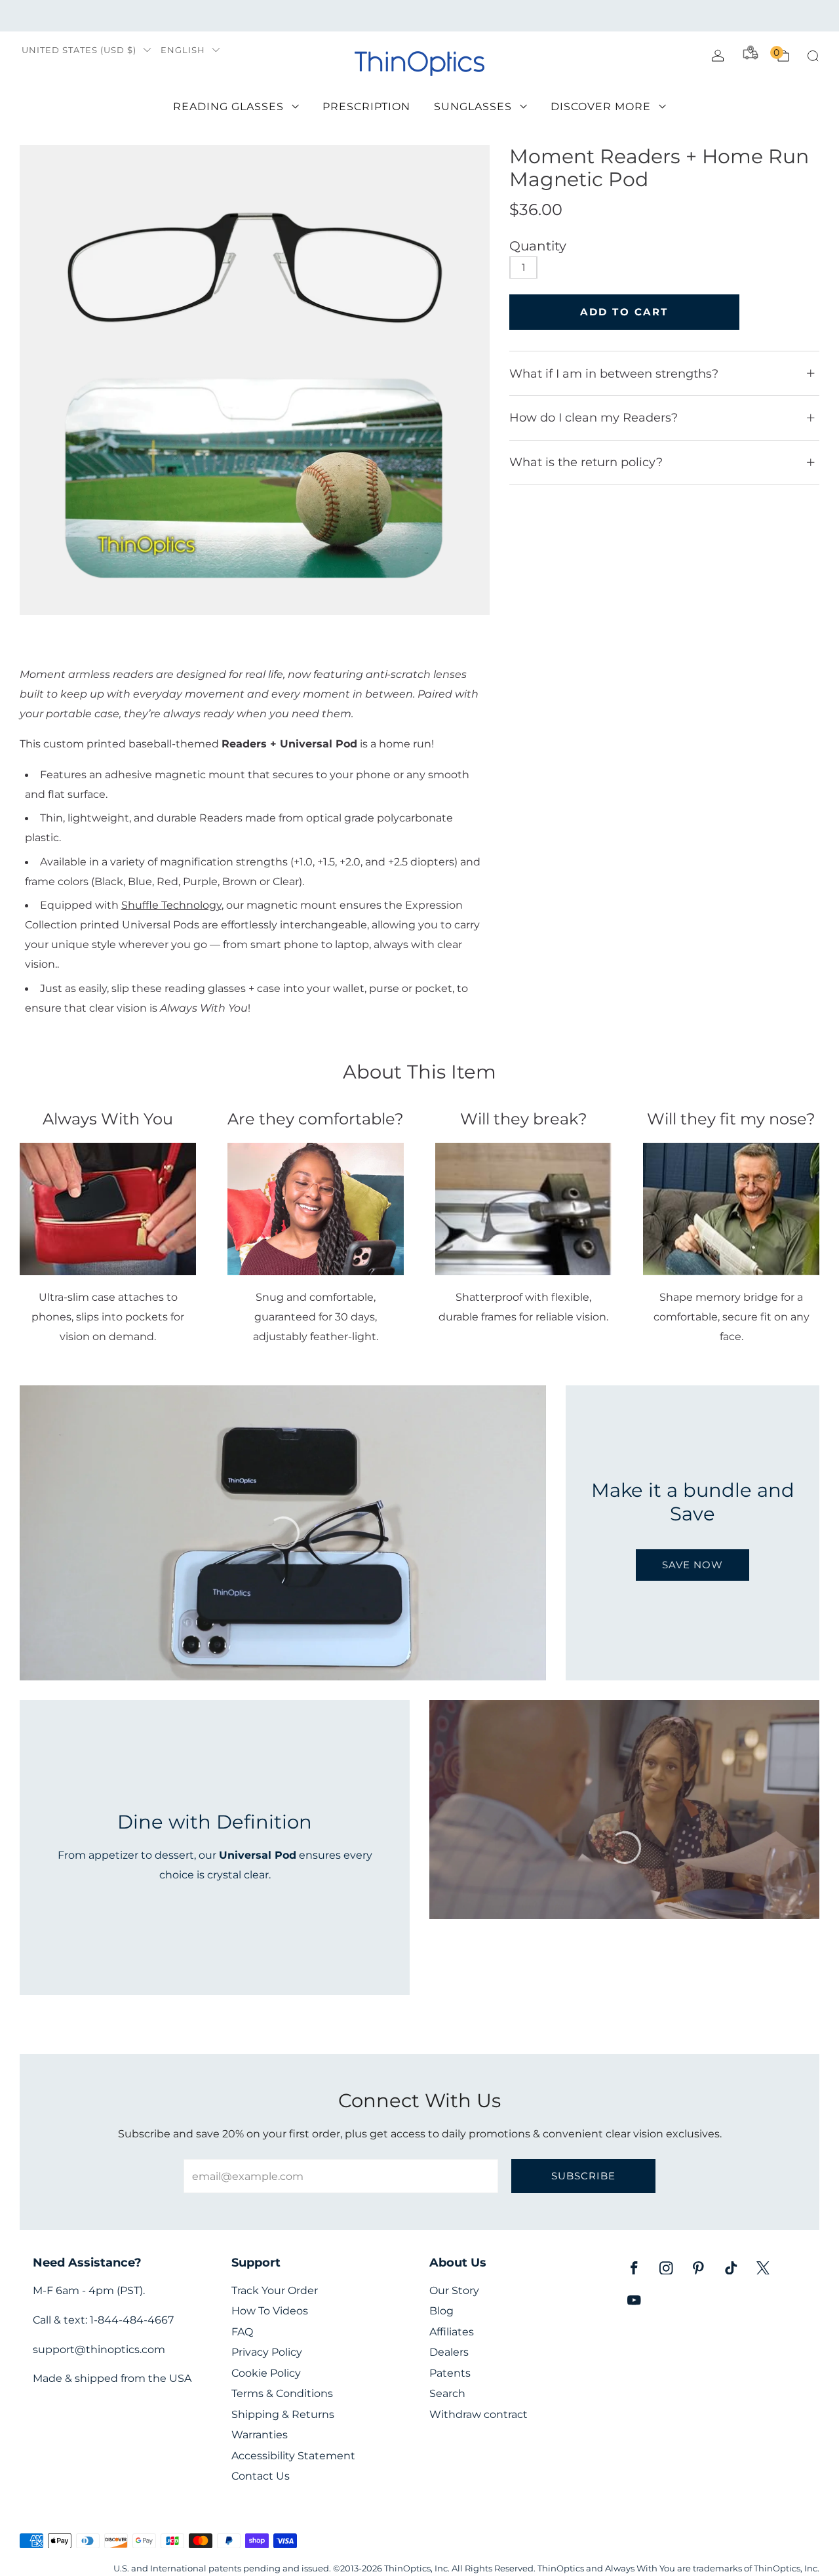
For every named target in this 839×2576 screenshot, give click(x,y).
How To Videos (270, 2311)
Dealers (449, 2352)
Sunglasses (473, 107)
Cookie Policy (266, 2373)
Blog (441, 2311)
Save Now (693, 1565)
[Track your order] (751, 52)
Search (447, 2393)
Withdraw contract (478, 2414)
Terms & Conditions (282, 2393)
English (183, 50)
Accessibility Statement (293, 2456)
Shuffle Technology (171, 905)
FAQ (242, 2332)
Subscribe (583, 2176)
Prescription (366, 107)
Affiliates (452, 2332)
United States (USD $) (79, 50)
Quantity (538, 246)
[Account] (718, 56)
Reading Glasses (228, 107)
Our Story (454, 2290)
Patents (450, 2373)
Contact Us (261, 2476)
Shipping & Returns (283, 2414)
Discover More (601, 107)
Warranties (260, 2435)
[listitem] (419, 16)
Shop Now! (521, 15)
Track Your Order (275, 2290)
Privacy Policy (267, 2352)
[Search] (813, 56)
